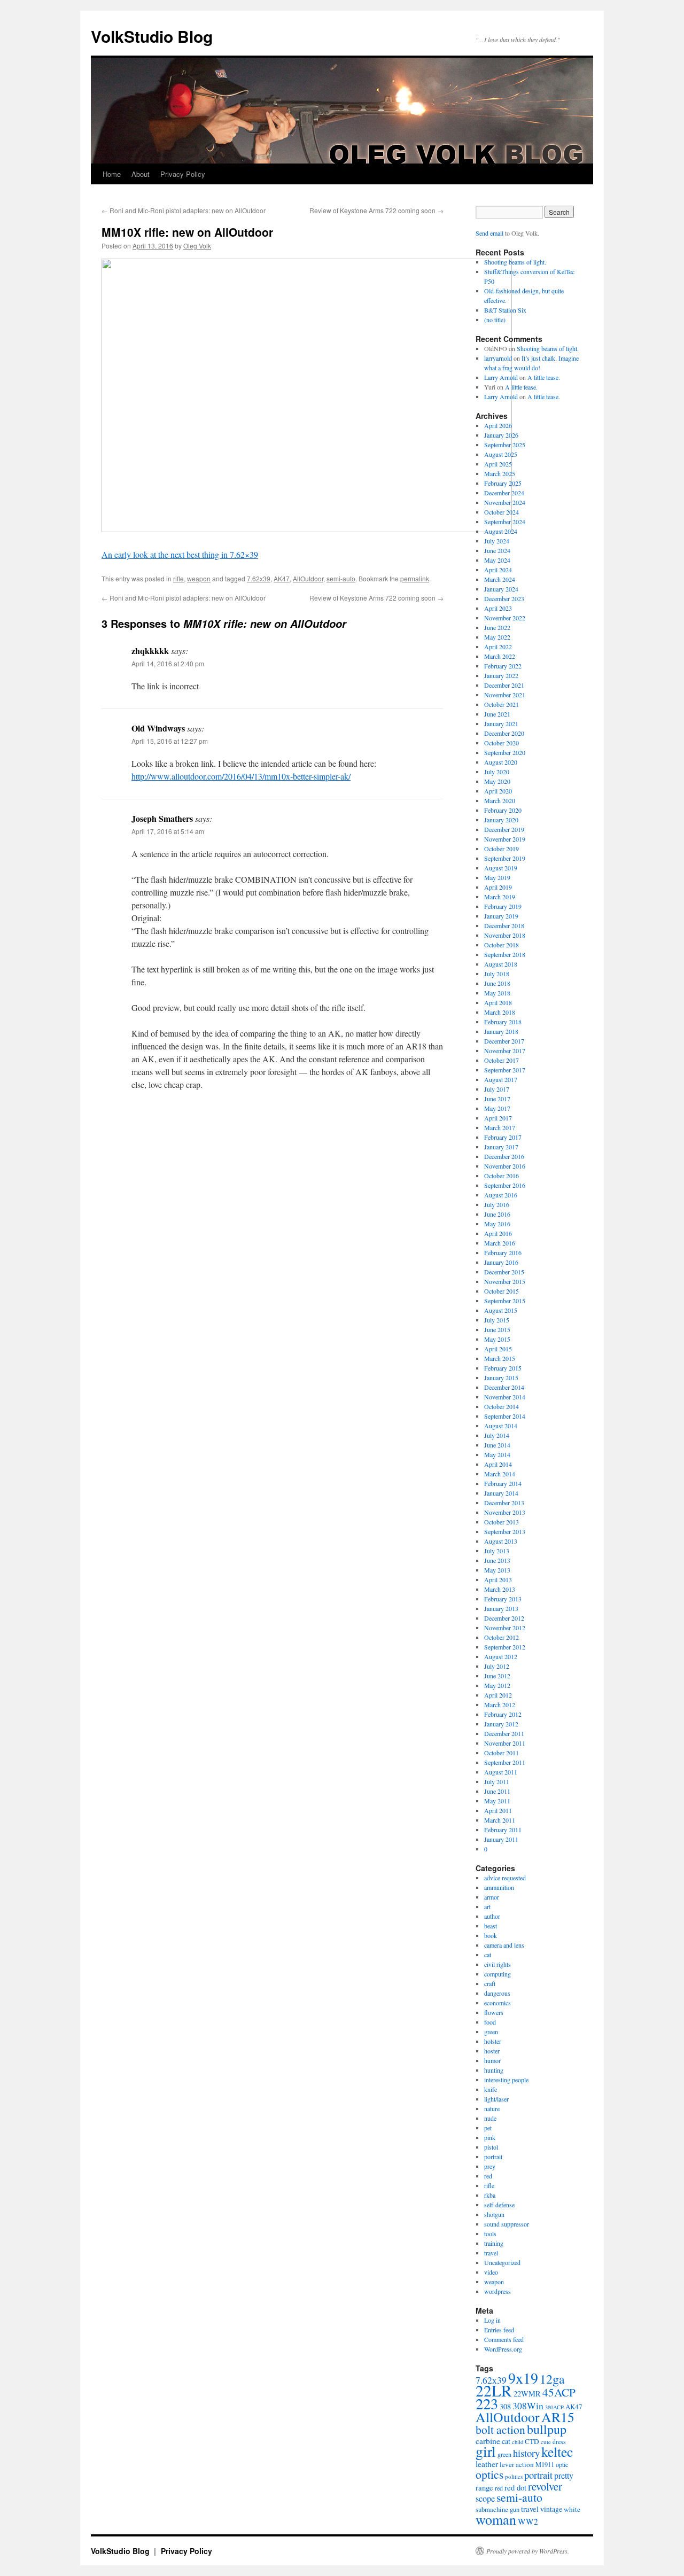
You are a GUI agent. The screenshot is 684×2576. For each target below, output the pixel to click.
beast (491, 1926)
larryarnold (498, 358)
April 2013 (498, 1579)
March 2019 (500, 897)
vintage (551, 2509)
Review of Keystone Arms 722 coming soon (376, 210)
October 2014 (502, 1406)
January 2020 (501, 820)
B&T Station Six (505, 310)
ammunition (499, 1887)
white (572, 2509)
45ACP (559, 2392)
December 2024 (504, 493)
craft (490, 1983)
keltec (557, 2452)
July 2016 (497, 1204)
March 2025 (500, 473)
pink (490, 2137)
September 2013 (505, 1531)
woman (496, 2519)
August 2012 (501, 1656)
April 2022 (498, 647)
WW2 (528, 2521)
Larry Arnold (501, 377)
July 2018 (497, 974)
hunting (494, 2070)
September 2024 (505, 522)
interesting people (506, 2080)
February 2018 (503, 1022)
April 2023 (498, 608)
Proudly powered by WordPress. (528, 2551)
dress (559, 2442)
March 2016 (500, 1243)
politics (514, 2476)
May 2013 (497, 1570)
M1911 (545, 2465)
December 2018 (504, 925)
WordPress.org (503, 2349)
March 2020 (500, 800)
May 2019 (497, 877)
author (492, 1916)
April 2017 (498, 1118)
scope (485, 2499)
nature (492, 2108)
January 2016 (501, 1262)
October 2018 (502, 945)
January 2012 (501, 1724)
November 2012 (505, 1628)
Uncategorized (502, 2262)
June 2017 (497, 1099)
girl (486, 2451)
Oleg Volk (197, 246)
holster (493, 2041)
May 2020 (497, 781)
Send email (489, 233)
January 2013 (501, 1608)
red (488, 2176)
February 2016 (503, 1252)
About (141, 174)
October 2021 (502, 704)
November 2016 (505, 1166)
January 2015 (501, 1378)
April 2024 (498, 570)
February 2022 (503, 666)
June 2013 (497, 1560)
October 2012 (502, 1637)
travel (491, 2253)
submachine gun (498, 2509)
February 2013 (503, 1599)
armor (492, 1897)
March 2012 (500, 1705)
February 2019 (503, 906)
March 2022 (500, 656)
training (494, 2243)
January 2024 (501, 589)
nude (490, 2118)
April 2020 (498, 791)
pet (488, 2128)
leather (487, 2464)
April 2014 (498, 1464)
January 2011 (501, 1839)
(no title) (495, 320)
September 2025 (505, 445)
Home (112, 174)
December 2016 (504, 1156)
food (490, 2022)
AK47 (282, 578)
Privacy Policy (183, 174)
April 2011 (498, 1810)
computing (498, 1974)
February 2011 (503, 1830)
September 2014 (505, 1416)
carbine (488, 2441)
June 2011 (497, 1791)
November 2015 (505, 1281)
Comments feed (504, 2339)
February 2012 (503, 1714)
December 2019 (504, 829)
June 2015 (497, 1329)
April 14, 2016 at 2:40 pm (168, 663)
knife (491, 2089)
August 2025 (501, 454)
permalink (415, 578)
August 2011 (501, 1772)
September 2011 (505, 1762)
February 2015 (503, 1368)
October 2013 (502, 1522)
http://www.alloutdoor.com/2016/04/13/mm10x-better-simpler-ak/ (241, 776)
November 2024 (505, 502)
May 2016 (497, 1224)
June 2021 (497, 714)
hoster (492, 2051)
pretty (564, 2475)
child (518, 2442)
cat (488, 1955)
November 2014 (505, 1397)
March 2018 (500, 1012)
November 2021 (505, 695)
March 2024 (500, 579)
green (491, 2032)
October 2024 (502, 512)
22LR (494, 2390)
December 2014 (504, 1387)
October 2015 (502, 1291)
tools (490, 2233)
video (491, 2272)
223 (487, 2403)
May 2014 (497, 1454)
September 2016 (505, 1185)
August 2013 (501, 1541)
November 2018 (505, 935)
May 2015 (497, 1339)
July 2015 (497, 1320)
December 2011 (504, 1733)
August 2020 (501, 762)
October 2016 (502, 1176)
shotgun (494, 2214)
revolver (545, 2486)
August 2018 (501, 964)
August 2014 (501, 1426)
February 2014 (503, 1483)
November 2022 (505, 618)
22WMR (527, 2394)
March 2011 (500, 1820)
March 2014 (500, 1474)
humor (492, 2060)
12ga (552, 2379)
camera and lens (504, 1945)
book (491, 1935)
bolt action (500, 2429)
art (487, 1906)
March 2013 (500, 1589)
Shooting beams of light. (515, 262)
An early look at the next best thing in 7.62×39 (180, 554)
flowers (494, 2012)
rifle (178, 578)
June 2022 (497, 627)
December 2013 (504, 1503)
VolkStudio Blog (152, 36)
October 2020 (502, 743)
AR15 (558, 2417)
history (526, 2453)
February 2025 (503, 483)
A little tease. (544, 377)
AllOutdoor (308, 578)
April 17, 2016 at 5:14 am (168, 831)
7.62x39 (259, 578)
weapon (199, 578)
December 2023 (504, 598)
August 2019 (501, 868)
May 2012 (497, 1685)
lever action (517, 2464)
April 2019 (498, 887)
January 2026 (501, 435)
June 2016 (497, 1214)
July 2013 (497, 1551)
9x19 (523, 2378)
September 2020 (505, 752)
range (484, 2487)
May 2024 (497, 560)
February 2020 (503, 810)
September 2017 (505, 1070)
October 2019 (502, 849)
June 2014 (497, 1445)
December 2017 (504, 1041)
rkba (490, 2195)
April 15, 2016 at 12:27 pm (170, 741)
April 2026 (498, 425)
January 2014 (501, 1493)
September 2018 (505, 954)
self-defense (499, 2205)
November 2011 (505, 1743)
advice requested (505, 1878)
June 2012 (497, 1676)
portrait (493, 2157)
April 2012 (498, 1695)
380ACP (554, 2407)
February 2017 (503, 1137)
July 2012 (497, 1666)
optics (489, 2474)
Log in (492, 2320)
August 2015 (501, 1310)
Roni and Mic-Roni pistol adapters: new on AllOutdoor (184, 210)
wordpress (498, 2291)
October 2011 (502, 1753)
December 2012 (504, 1618)
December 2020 (504, 733)
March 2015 (500, 1358)
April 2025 (498, 464)
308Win (528, 2406)
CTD (532, 2441)
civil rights (498, 1964)
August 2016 (501, 1195)
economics (498, 2003)
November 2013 (505, 1512)
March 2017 (500, 1127)
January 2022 (501, 675)
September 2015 (505, 1301)
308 (505, 2406)
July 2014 (497, 1435)
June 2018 (497, 983)
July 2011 (497, 1781)
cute (546, 2442)
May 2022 (497, 637)
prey (490, 2166)
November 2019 (505, 839)
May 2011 (497, 1801)
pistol (491, 2147)
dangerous (497, 1993)
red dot (515, 2487)
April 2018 (498, 1002)
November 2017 (505, 1050)
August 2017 (501, 1079)
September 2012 (505, 1647)
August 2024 (501, 531)
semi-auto (341, 578)
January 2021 (501, 723)
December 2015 (504, 1272)
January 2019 (501, 916)
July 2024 (497, 541)
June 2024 (497, 550)
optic (562, 2465)
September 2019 (505, 858)
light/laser (496, 2099)
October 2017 (502, 1060)
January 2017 (501, 1147)
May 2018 (497, 993)
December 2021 (504, 685)
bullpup (547, 2429)
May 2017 (497, 1108)
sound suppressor (507, 2224)
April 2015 (498, 1349)
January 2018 (501, 1031)
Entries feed (499, 2330)
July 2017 (497, 1089)
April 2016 (498, 1233)
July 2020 (497, 772)
